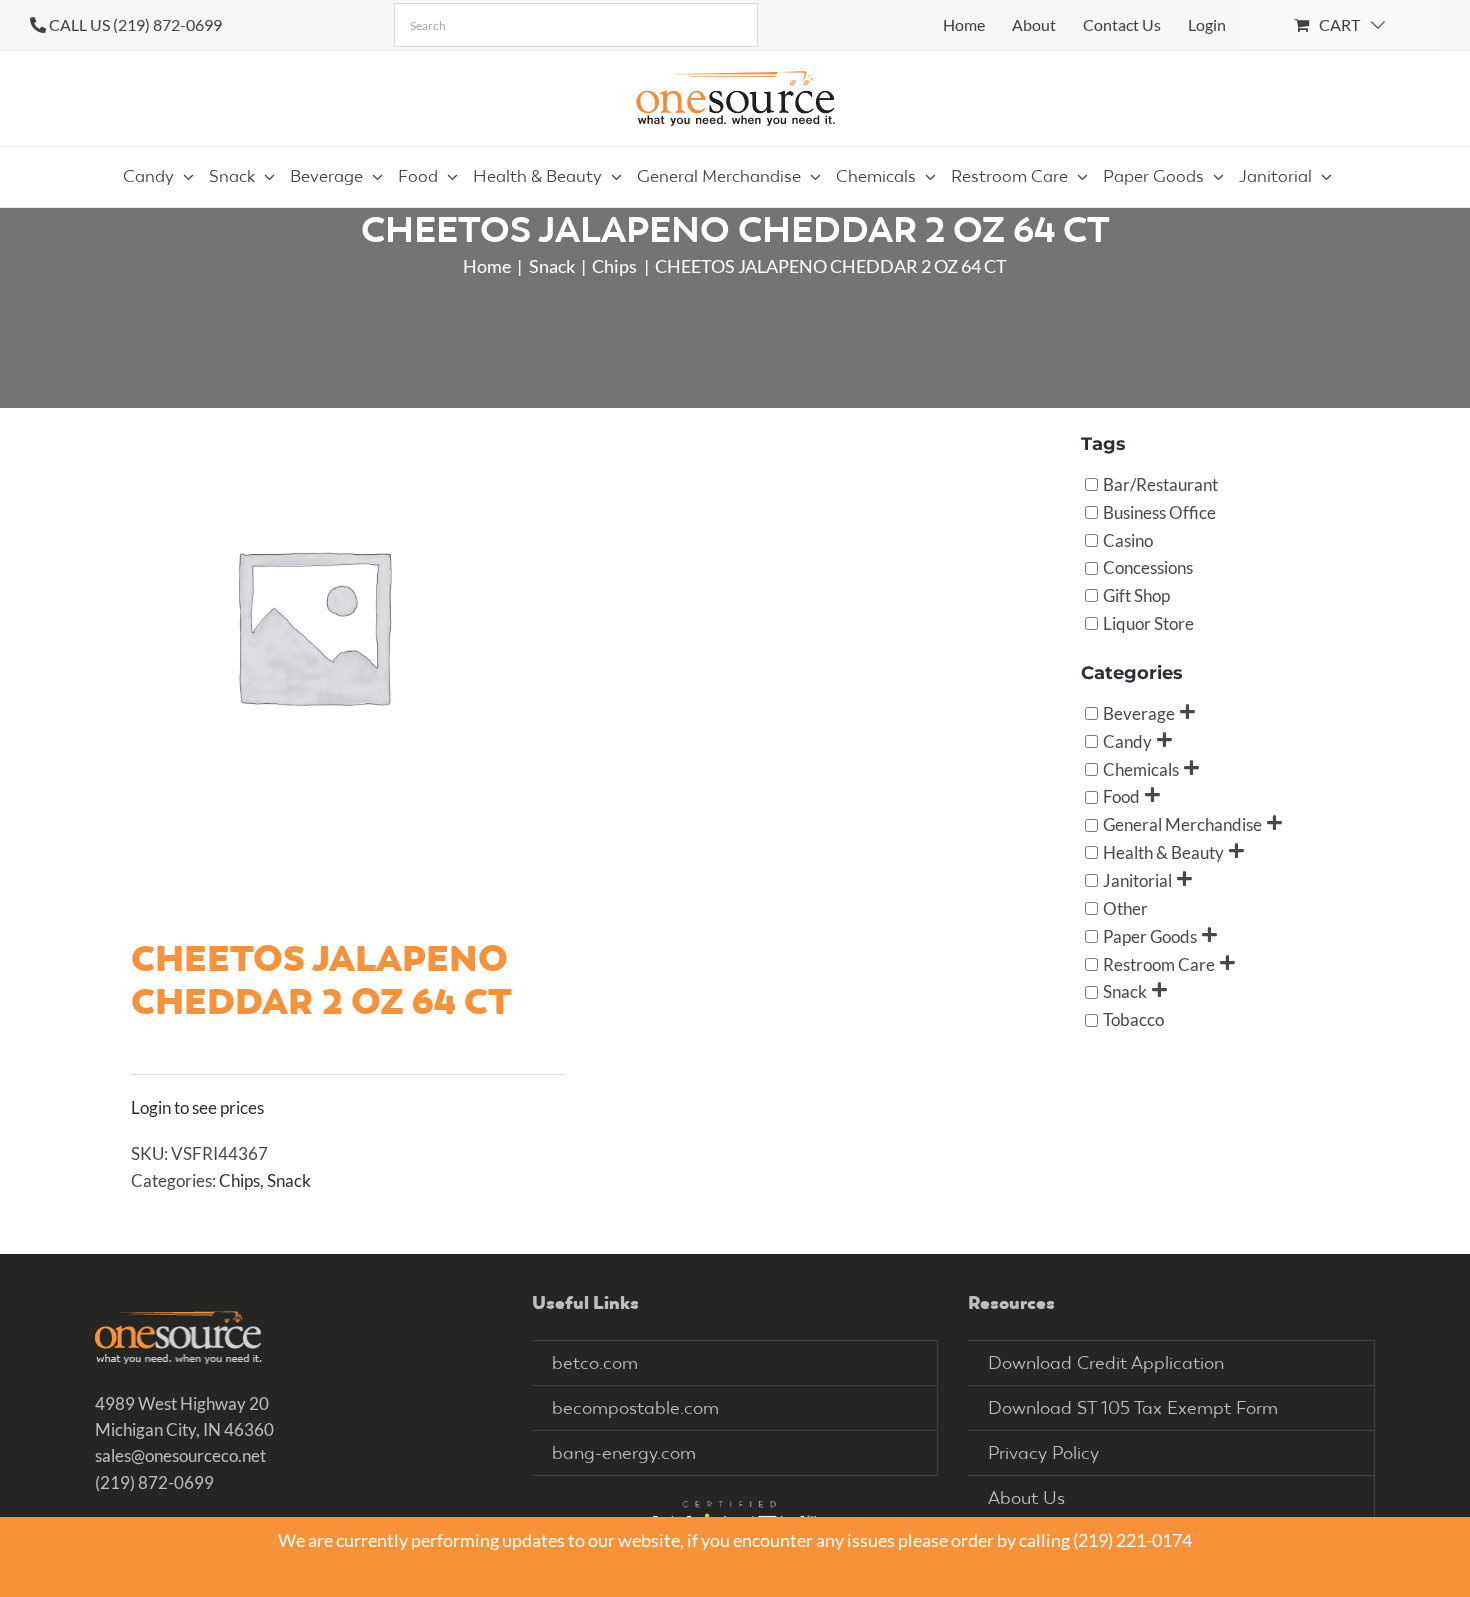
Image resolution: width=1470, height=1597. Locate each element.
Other (1125, 907)
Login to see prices (197, 1107)
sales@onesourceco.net (180, 1455)
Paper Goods (1150, 935)
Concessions (1148, 567)
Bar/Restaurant (1160, 483)
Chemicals (1141, 768)
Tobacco (1133, 1019)
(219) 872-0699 (154, 1482)
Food (1121, 796)
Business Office (1159, 511)
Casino (1128, 539)
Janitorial (1137, 880)
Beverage (1139, 712)
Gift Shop (1136, 595)
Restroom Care (1159, 963)
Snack (289, 1180)
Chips (239, 1180)
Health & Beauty (1163, 852)
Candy (1127, 740)
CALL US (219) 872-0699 (135, 24)
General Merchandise (1182, 824)
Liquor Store (1148, 623)
